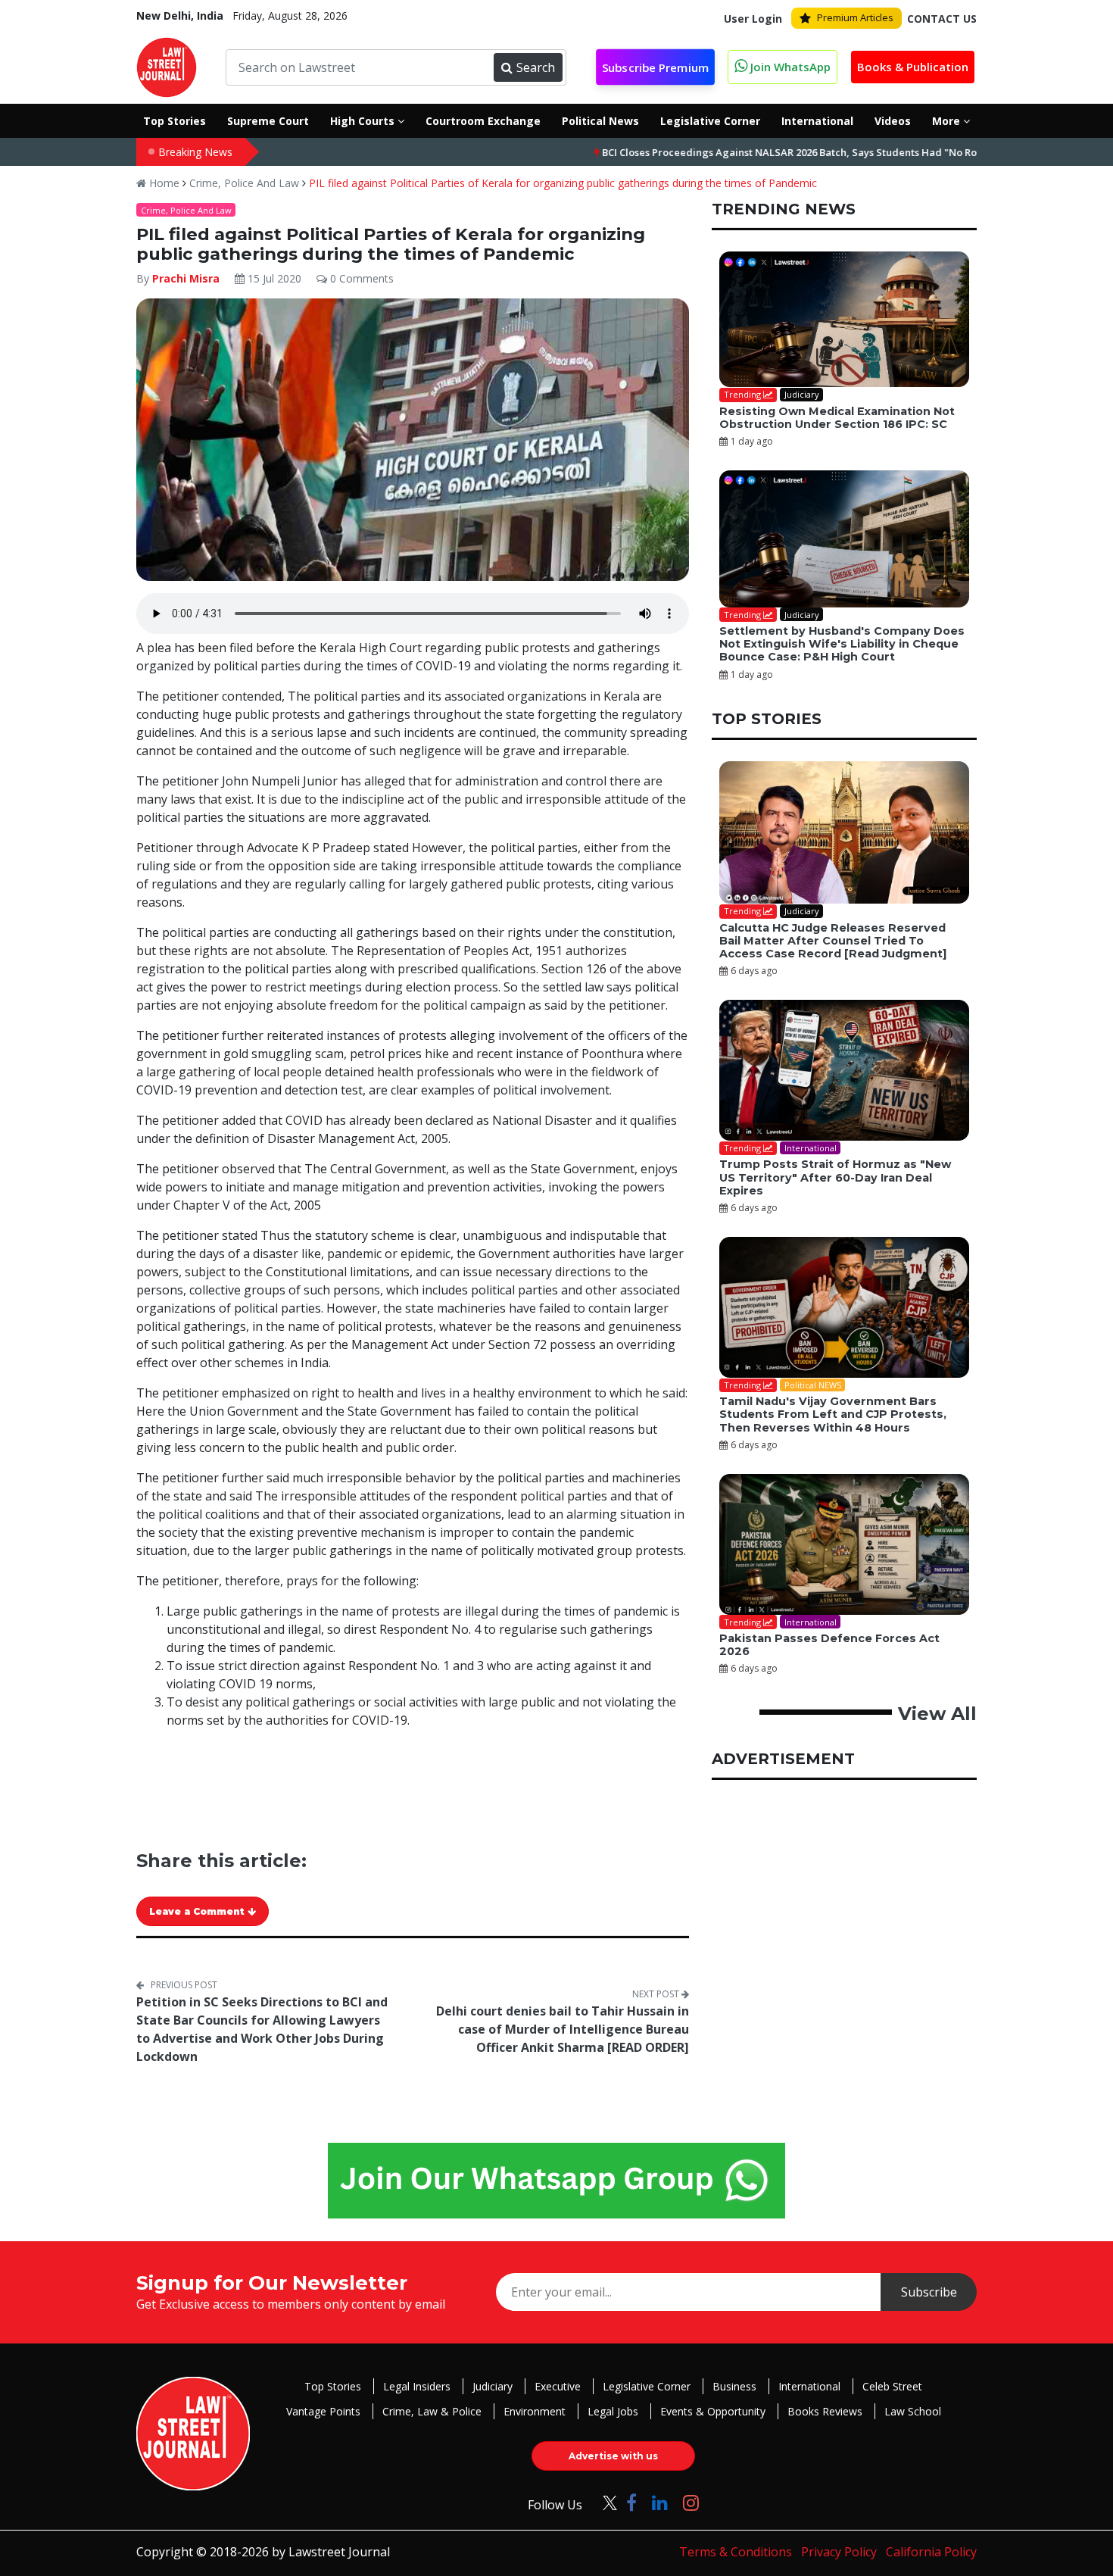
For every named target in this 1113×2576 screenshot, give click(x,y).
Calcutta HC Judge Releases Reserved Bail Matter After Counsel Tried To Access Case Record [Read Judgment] (833, 941)
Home (163, 183)
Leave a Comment (198, 1911)
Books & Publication (913, 67)
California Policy (931, 2552)
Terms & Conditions (736, 2552)
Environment (535, 2411)
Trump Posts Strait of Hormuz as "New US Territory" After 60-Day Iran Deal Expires (835, 1177)
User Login (753, 19)
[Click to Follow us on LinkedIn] (660, 2502)
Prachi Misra (186, 278)
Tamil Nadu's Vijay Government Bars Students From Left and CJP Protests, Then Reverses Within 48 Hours (833, 1414)
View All (937, 1714)
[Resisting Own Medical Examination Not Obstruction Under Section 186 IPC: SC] (844, 320)
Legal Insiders (417, 2386)
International (809, 2386)
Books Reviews (825, 2411)
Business (734, 2386)
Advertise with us (613, 2456)
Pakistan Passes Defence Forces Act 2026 (829, 1645)
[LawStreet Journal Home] (167, 66)
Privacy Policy (839, 2552)
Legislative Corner (647, 2386)
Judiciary (493, 2386)
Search (536, 67)
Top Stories (333, 2386)
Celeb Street (892, 2386)
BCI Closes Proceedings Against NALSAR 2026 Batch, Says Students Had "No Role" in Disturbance (756, 152)
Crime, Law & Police (432, 2411)
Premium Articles (855, 17)
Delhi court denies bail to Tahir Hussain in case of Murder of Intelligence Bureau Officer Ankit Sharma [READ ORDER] (563, 2029)
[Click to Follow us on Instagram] (691, 2502)
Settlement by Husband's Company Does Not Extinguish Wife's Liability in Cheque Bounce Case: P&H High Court (842, 644)
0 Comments (360, 278)
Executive (558, 2386)
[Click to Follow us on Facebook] (631, 2502)
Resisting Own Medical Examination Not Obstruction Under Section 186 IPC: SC (837, 418)
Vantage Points (323, 2411)
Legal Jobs (613, 2411)
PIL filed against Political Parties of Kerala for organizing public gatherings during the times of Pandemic (563, 183)
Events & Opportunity (713, 2411)
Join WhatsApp (789, 67)
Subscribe (929, 2292)
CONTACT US (942, 19)
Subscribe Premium (655, 67)
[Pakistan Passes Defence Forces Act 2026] (844, 1544)
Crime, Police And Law (244, 183)
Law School (913, 2411)
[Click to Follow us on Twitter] (604, 2502)
